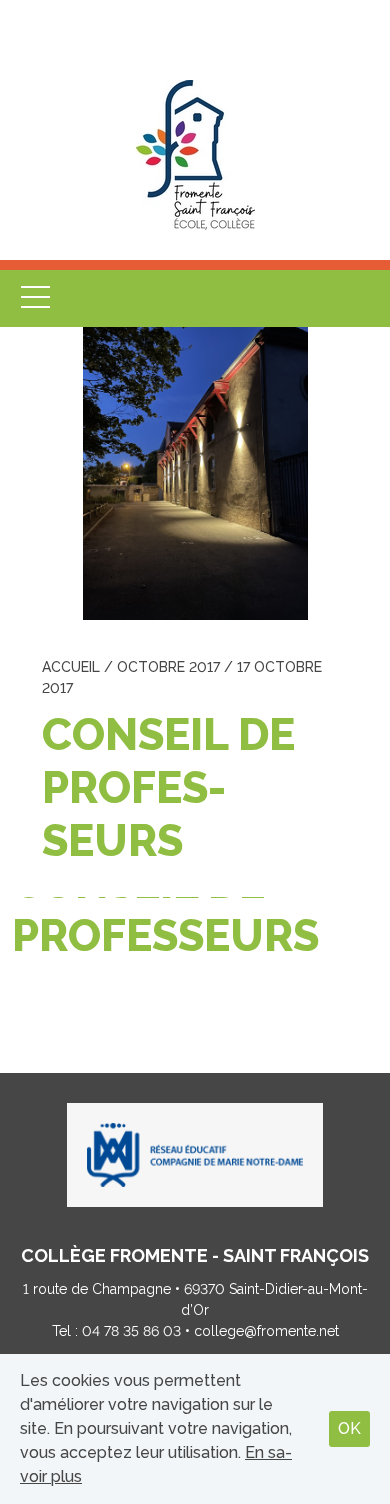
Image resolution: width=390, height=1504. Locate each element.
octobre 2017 (168, 667)
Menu (36, 298)
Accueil (71, 667)
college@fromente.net (266, 1331)
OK (349, 1428)
